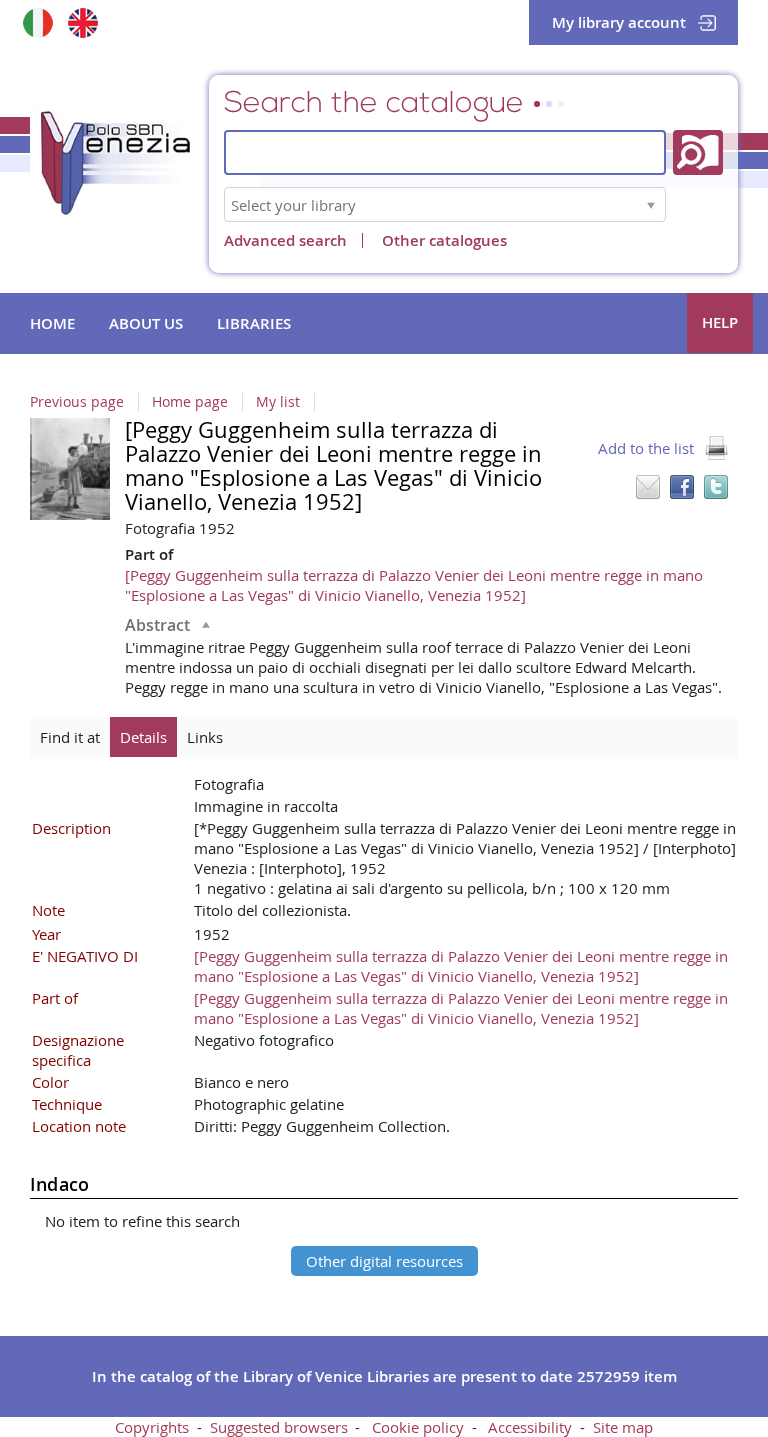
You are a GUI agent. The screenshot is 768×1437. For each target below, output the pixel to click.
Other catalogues (444, 240)
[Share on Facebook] (682, 487)
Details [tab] (143, 737)
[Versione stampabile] (716, 448)
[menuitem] (52, 324)
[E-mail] (648, 487)
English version (82, 22)
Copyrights (152, 1427)
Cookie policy (418, 1427)
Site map (623, 1427)
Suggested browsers (279, 1427)
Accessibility (530, 1427)
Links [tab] (205, 737)
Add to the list (646, 448)
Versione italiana (37, 22)
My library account (619, 22)
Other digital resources (384, 1261)
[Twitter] (716, 487)
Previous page (77, 402)
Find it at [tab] (70, 737)
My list (278, 402)
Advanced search (285, 240)
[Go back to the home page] (130, 169)
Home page (190, 402)
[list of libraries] (651, 204)
